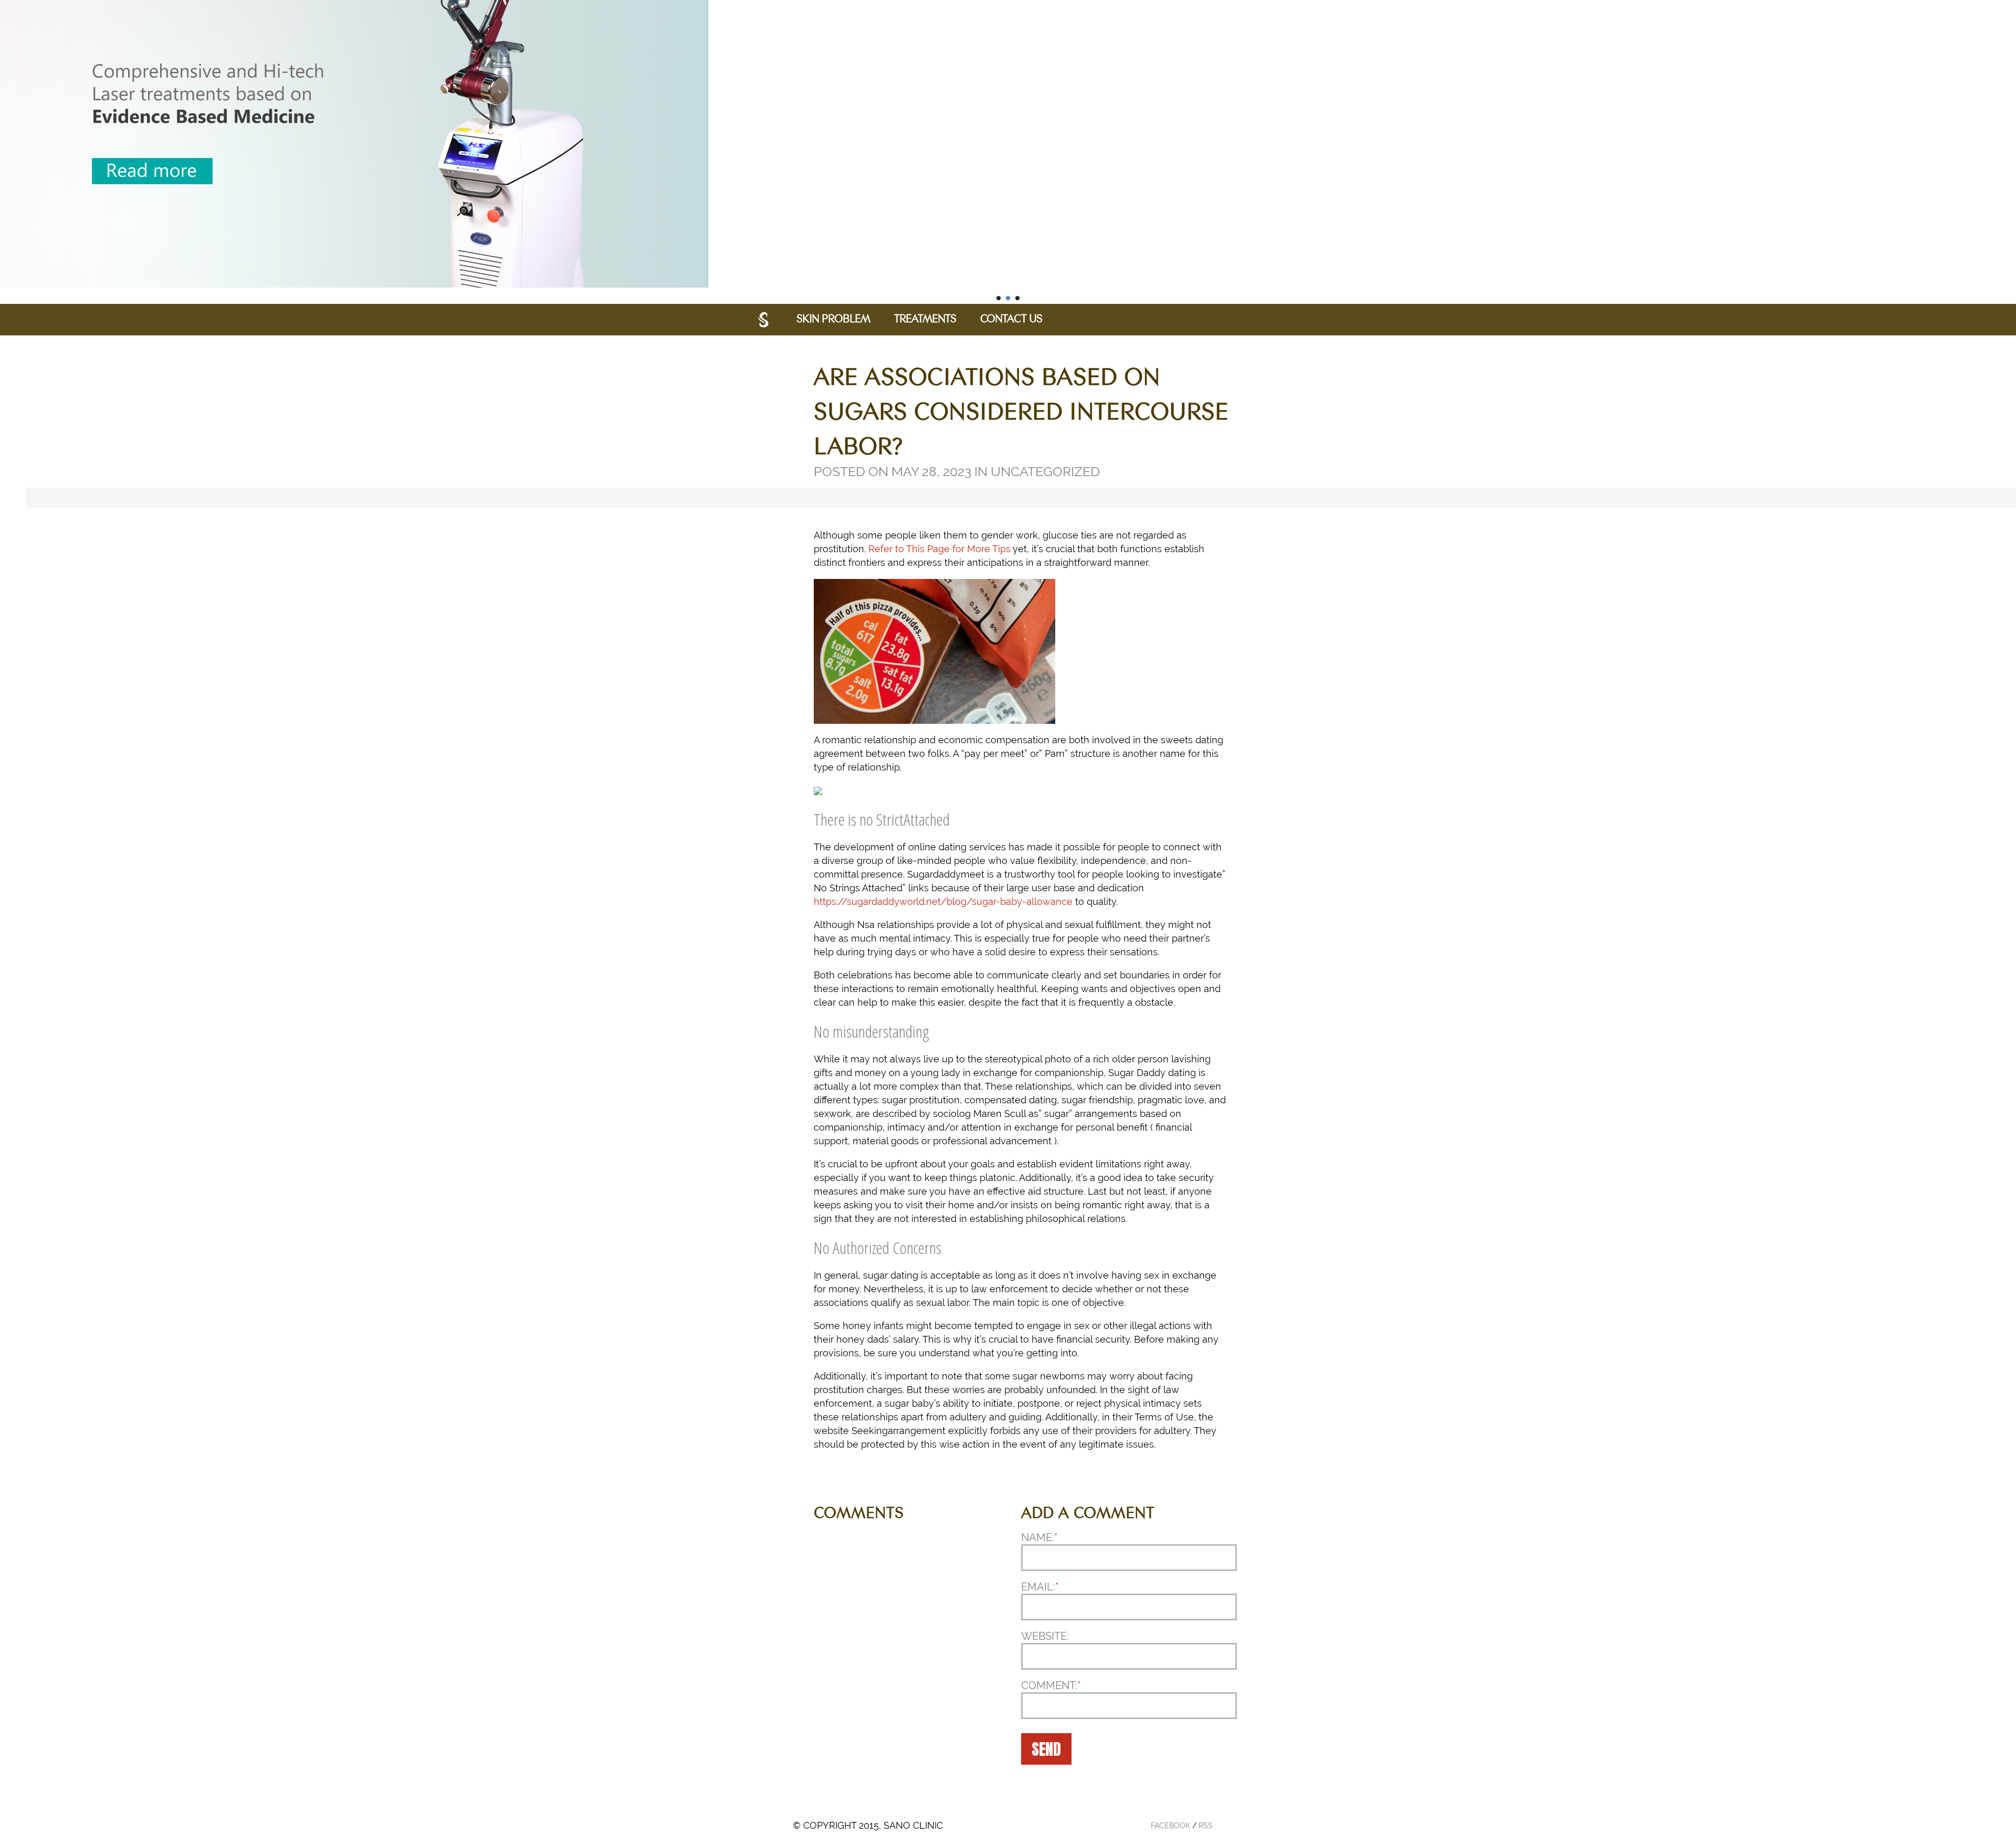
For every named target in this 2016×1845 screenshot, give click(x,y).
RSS (1206, 1826)
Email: (1040, 1587)
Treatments (925, 320)
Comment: (1051, 1685)
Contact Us (1011, 320)
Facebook (1170, 1826)
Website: (1045, 1636)
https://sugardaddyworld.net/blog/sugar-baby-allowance (943, 902)
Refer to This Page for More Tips (939, 549)
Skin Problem (833, 320)
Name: (1039, 1537)
